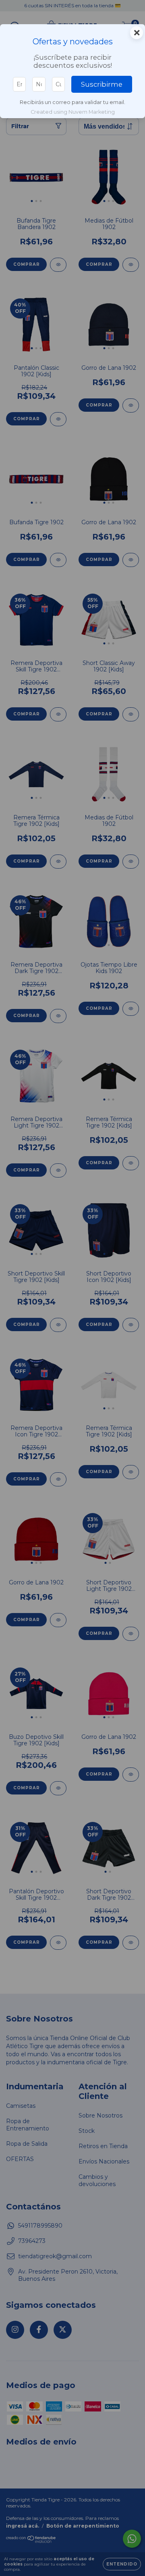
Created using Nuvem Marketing (73, 112)
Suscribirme (102, 84)
